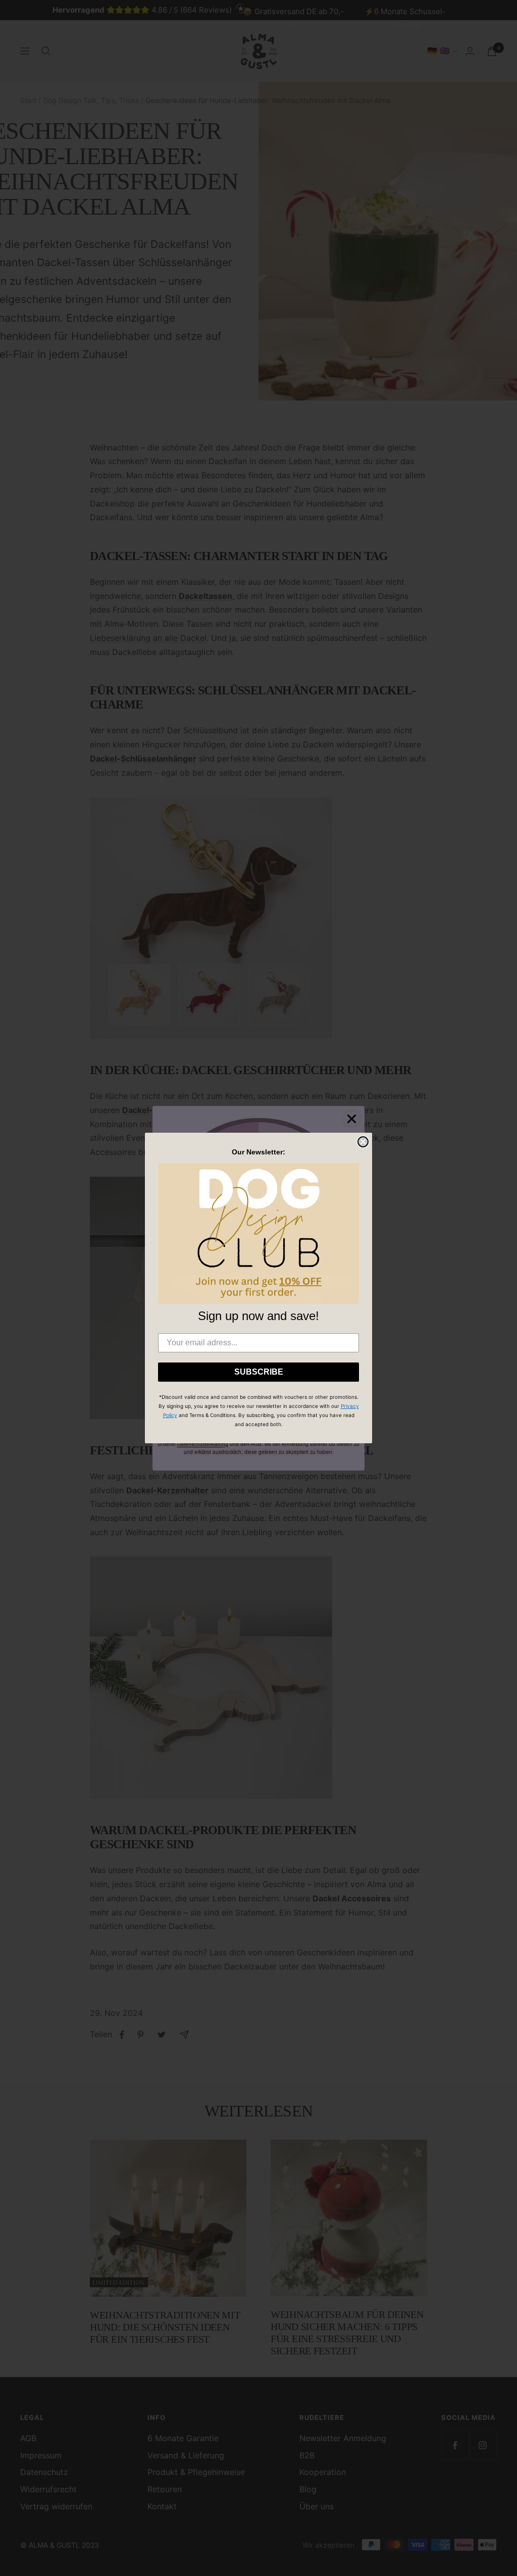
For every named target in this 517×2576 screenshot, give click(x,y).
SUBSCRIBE (259, 1372)
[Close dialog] (363, 1142)
